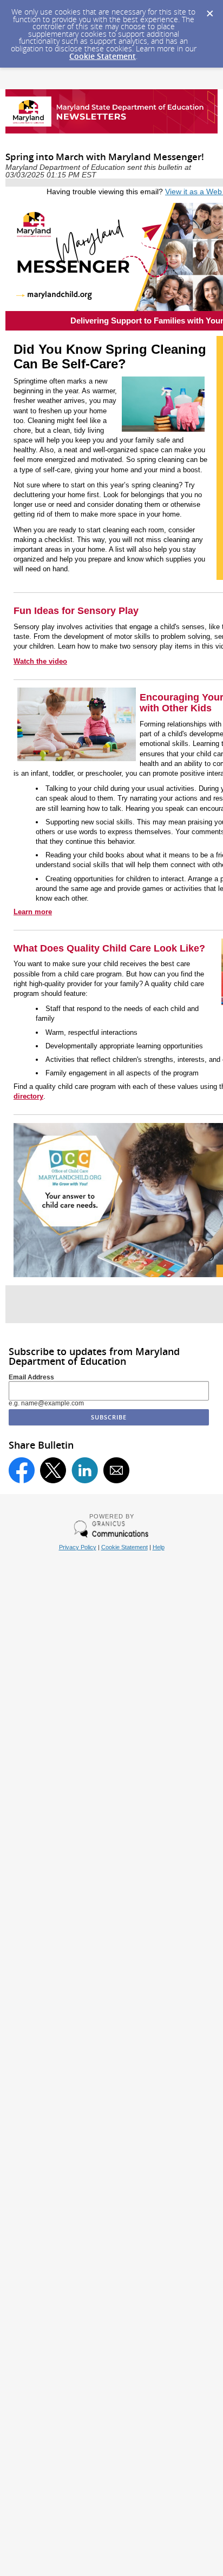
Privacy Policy (78, 1547)
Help (159, 1547)
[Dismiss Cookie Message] (209, 10)
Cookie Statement (103, 56)
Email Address (31, 1377)
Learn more (33, 912)
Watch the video (40, 661)
